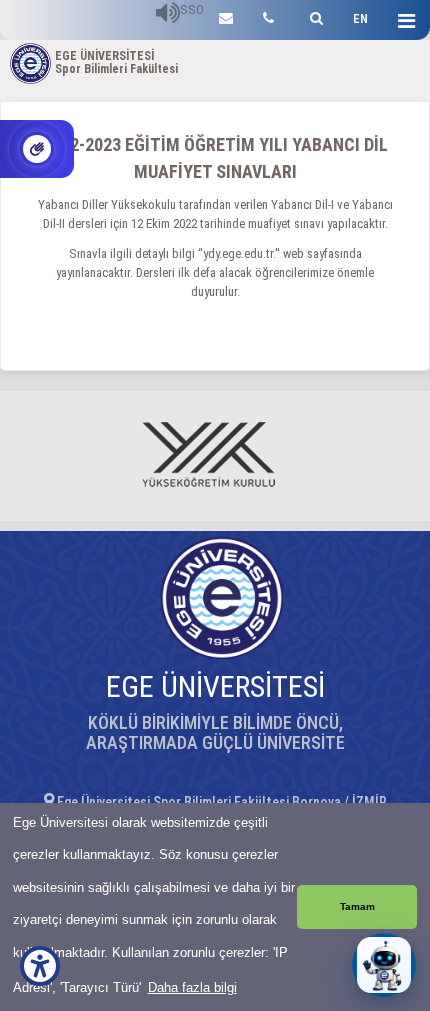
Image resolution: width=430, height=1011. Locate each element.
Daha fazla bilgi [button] (192, 987)
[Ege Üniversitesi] (313, 15)
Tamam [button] (357, 906)
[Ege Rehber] (268, 15)
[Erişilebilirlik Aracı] (40, 966)
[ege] (226, 15)
